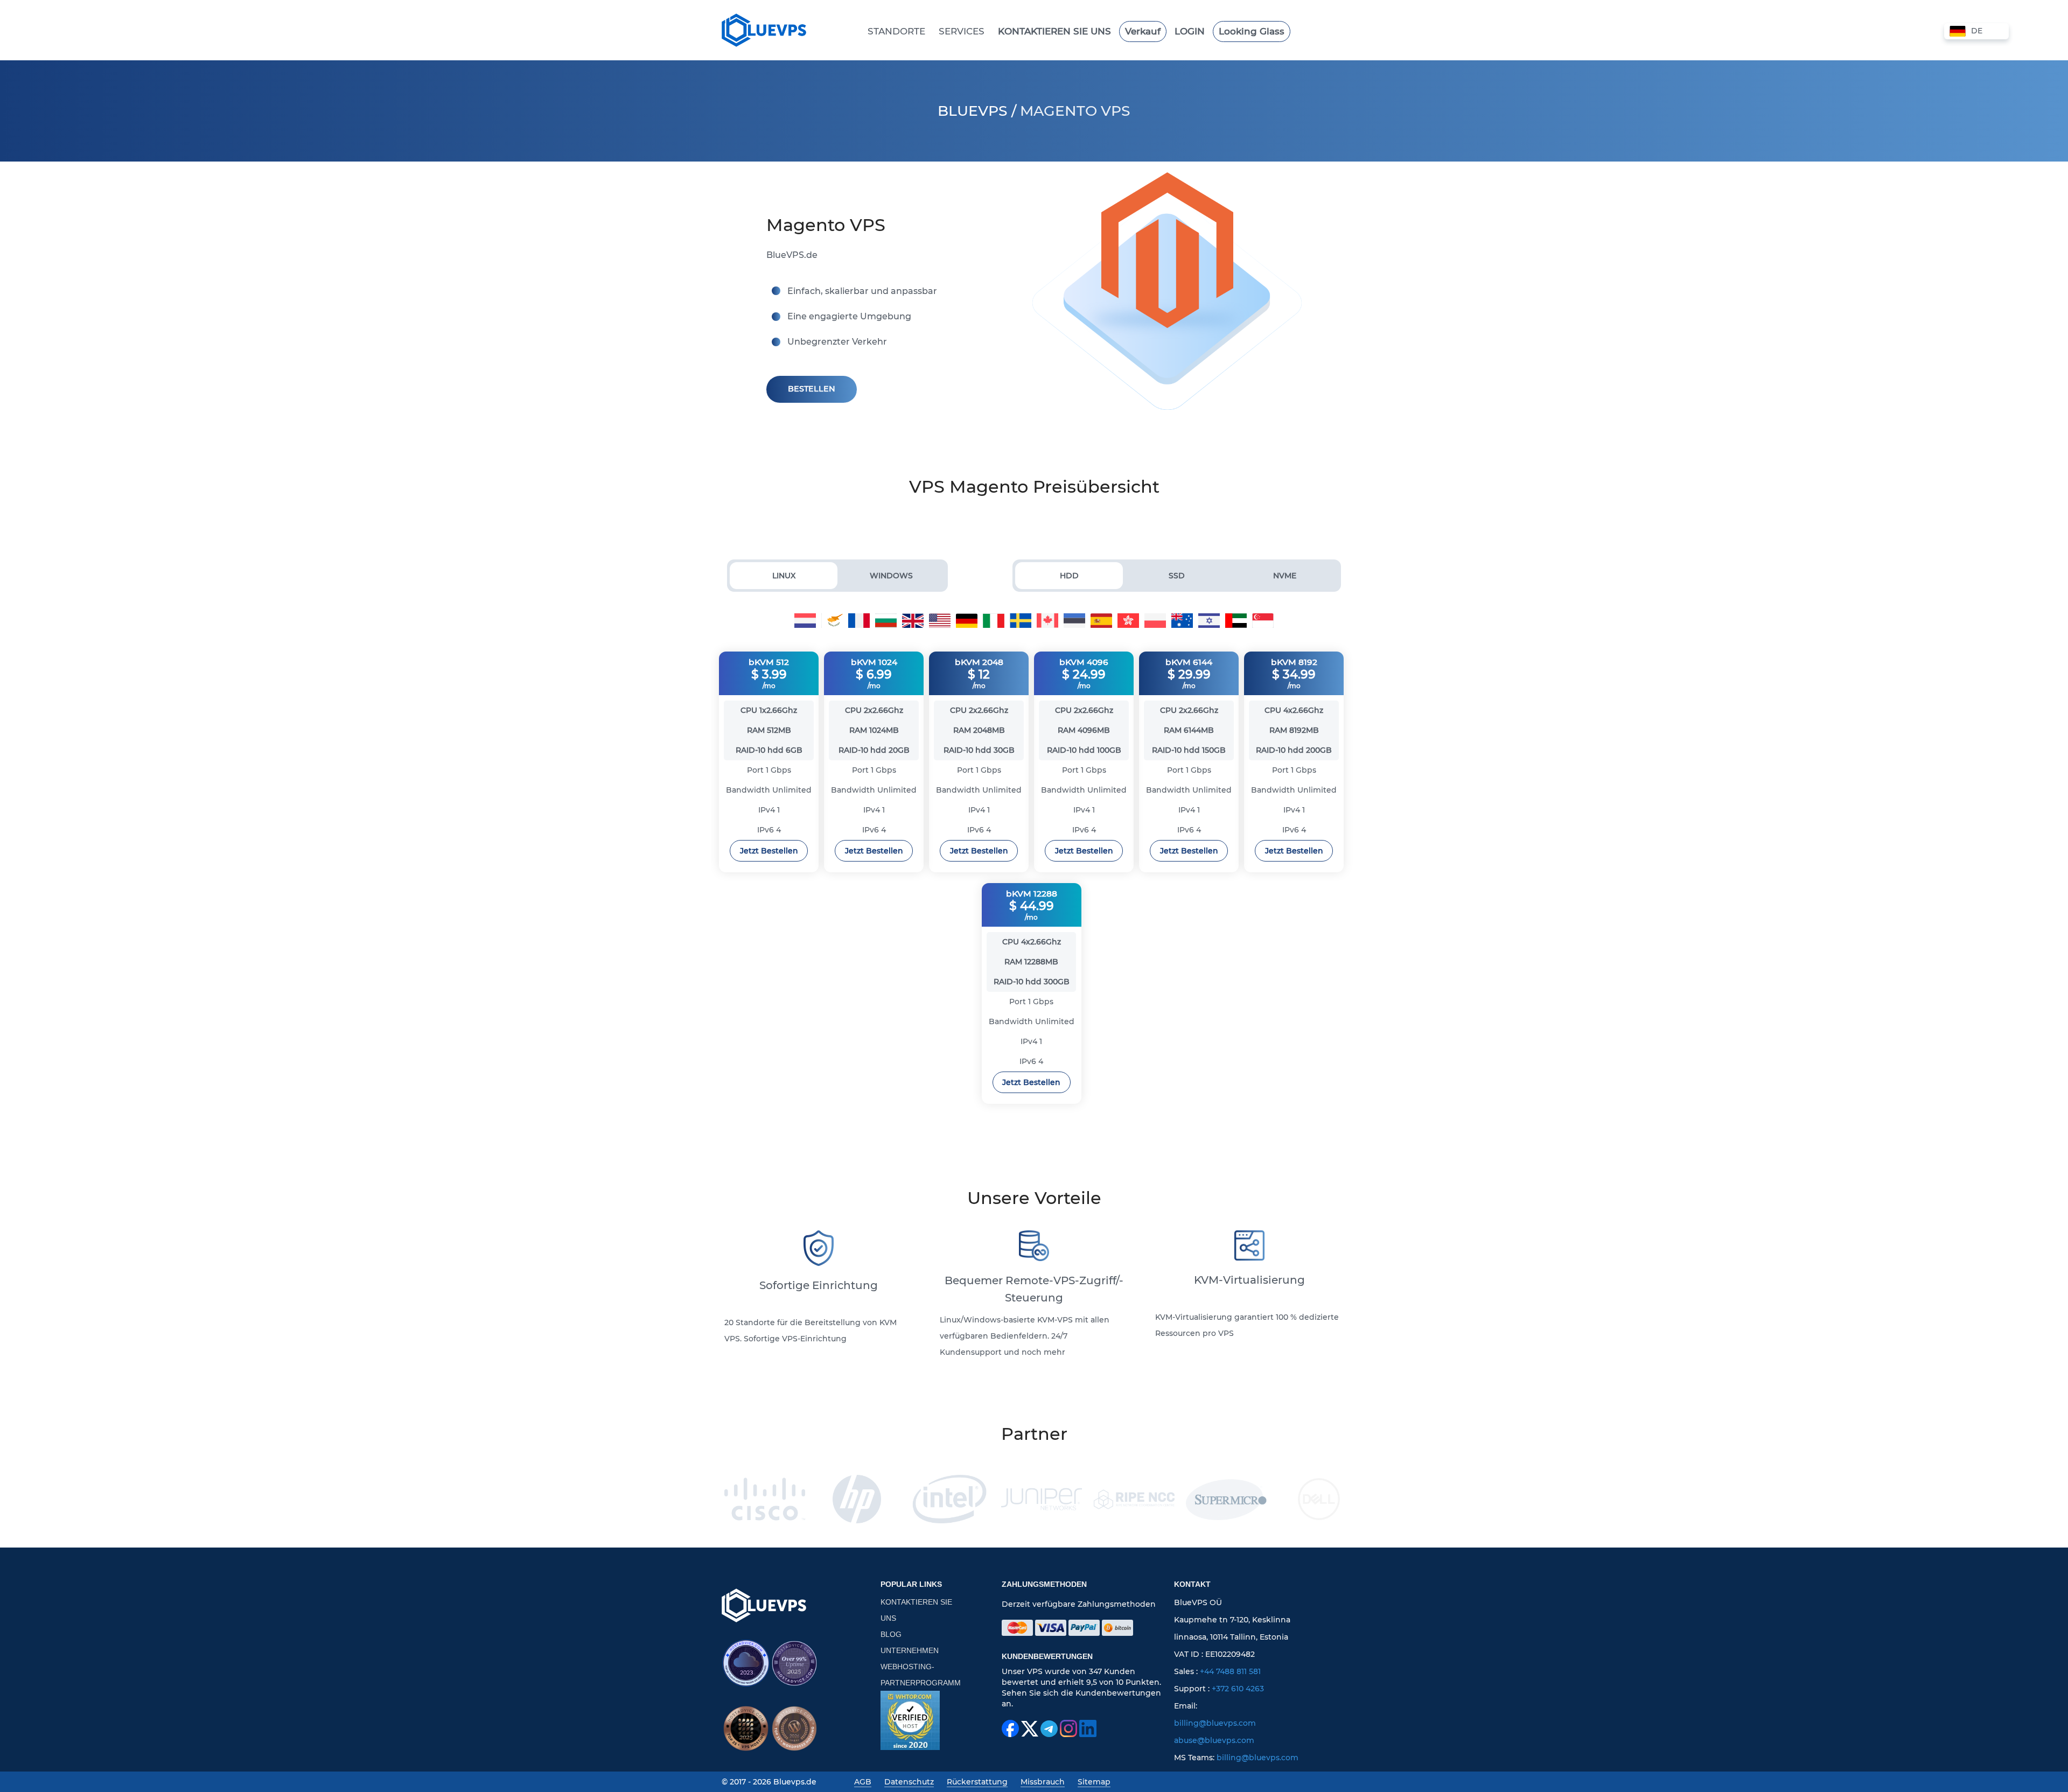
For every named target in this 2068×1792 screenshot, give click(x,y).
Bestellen (812, 389)
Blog (891, 1634)
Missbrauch (1043, 1782)
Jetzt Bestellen (769, 851)
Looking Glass (1252, 31)
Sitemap (1094, 1782)
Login (1190, 31)
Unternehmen (910, 1650)
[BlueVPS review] (910, 1720)
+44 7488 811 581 (1230, 1671)
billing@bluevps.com (1215, 1723)
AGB (863, 1782)
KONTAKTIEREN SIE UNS (916, 1610)
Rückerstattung (977, 1782)
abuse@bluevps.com (1214, 1740)
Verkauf (1143, 31)
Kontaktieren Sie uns (1054, 31)
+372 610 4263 (1238, 1689)
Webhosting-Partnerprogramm (921, 1675)
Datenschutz (909, 1782)
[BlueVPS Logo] (764, 1605)
